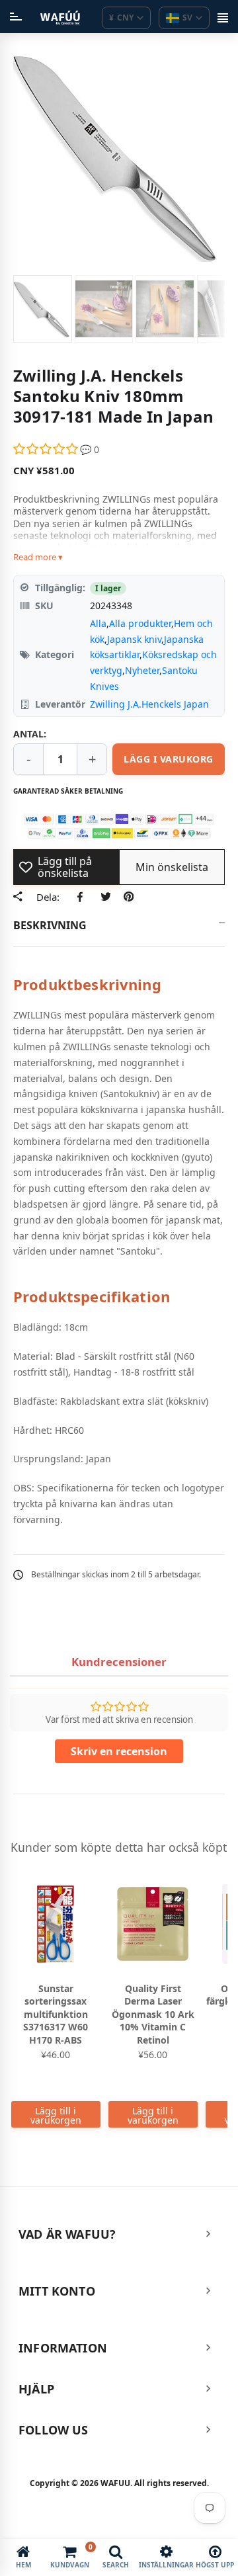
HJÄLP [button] (36, 2389)
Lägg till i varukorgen (56, 2115)
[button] (47, 449)
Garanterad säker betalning (68, 791)
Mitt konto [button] (57, 2291)
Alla (98, 623)
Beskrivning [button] (50, 925)
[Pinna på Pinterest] (129, 897)
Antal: (30, 734)
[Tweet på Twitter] (105, 897)
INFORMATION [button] (63, 2348)
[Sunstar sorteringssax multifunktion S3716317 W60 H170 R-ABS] (56, 1924)
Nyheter (142, 670)
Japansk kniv (134, 639)
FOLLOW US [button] (54, 2430)
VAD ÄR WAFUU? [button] (67, 2234)
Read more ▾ (38, 557)
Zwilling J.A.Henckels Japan (149, 704)
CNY (121, 18)
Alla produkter (140, 623)
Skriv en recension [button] (119, 1751)
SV (187, 18)
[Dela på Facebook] (82, 897)
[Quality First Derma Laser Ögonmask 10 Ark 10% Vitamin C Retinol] (153, 1924)
